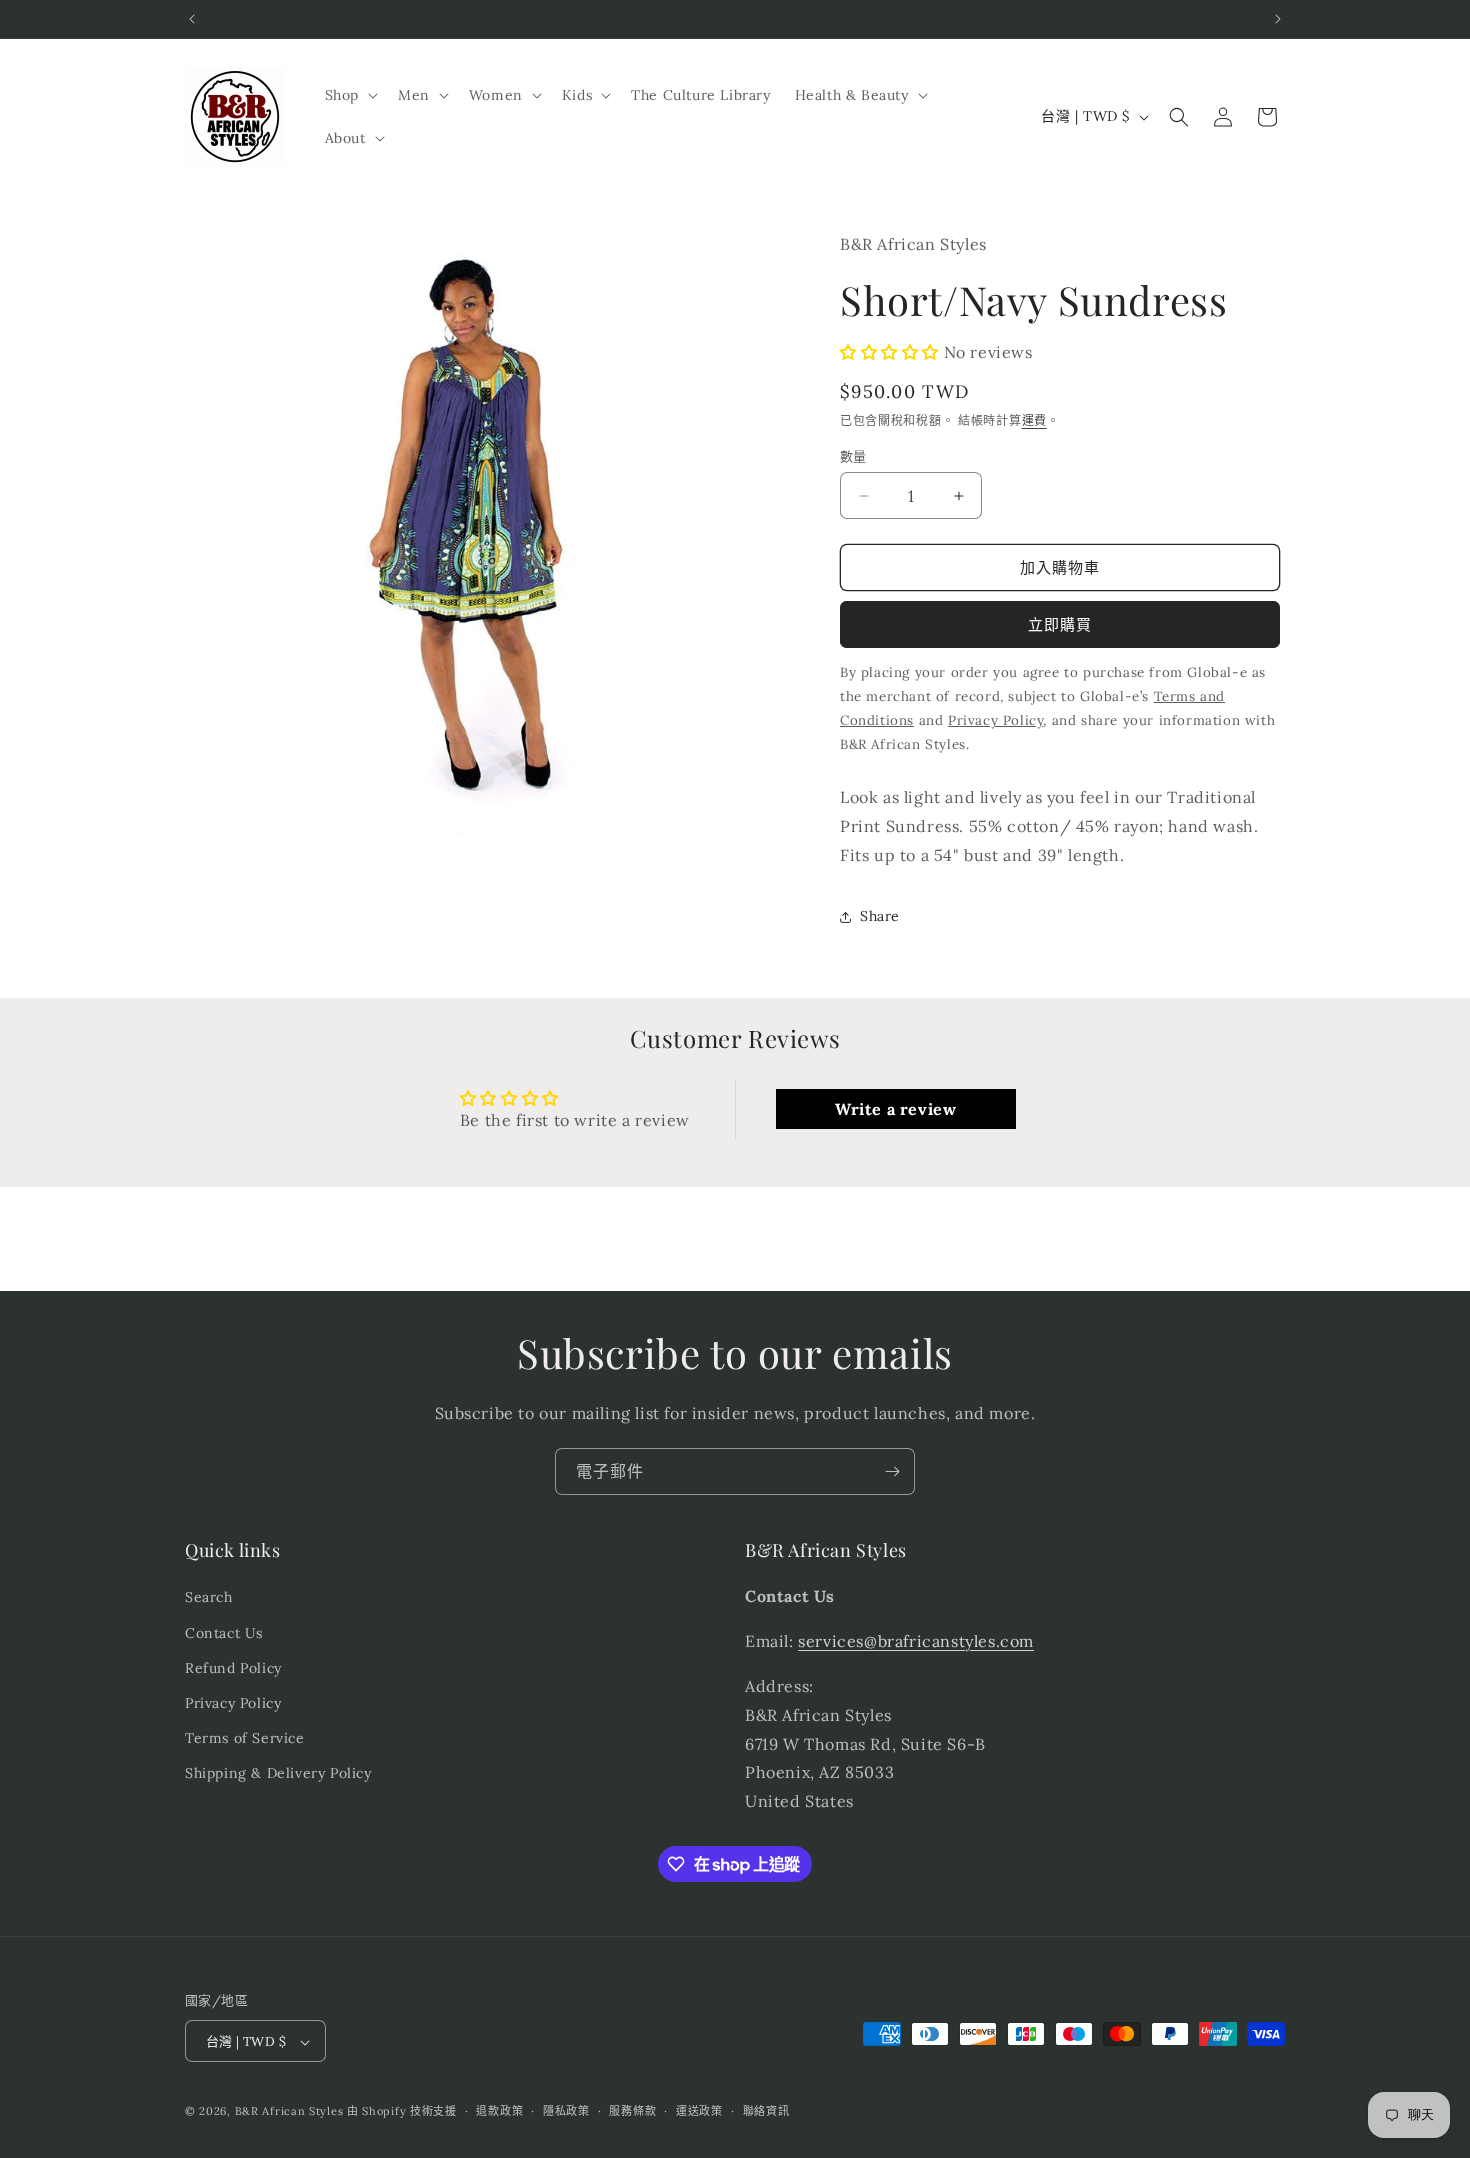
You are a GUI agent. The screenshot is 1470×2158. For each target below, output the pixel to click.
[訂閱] (892, 1471)
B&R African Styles (289, 2112)
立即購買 (1060, 624)
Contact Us (224, 1633)
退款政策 (499, 2111)
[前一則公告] (192, 19)
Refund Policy (233, 1668)
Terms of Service (245, 1738)
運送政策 (699, 2111)
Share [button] (880, 916)
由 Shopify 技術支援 (402, 2112)
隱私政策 (566, 2111)
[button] (349, 95)
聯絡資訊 (766, 2111)
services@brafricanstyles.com (916, 1641)
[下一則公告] (1278, 19)
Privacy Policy (233, 1703)
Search (209, 1598)
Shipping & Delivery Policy (278, 1773)
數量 (853, 456)
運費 (1034, 420)
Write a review (895, 1109)
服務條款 (632, 2111)
